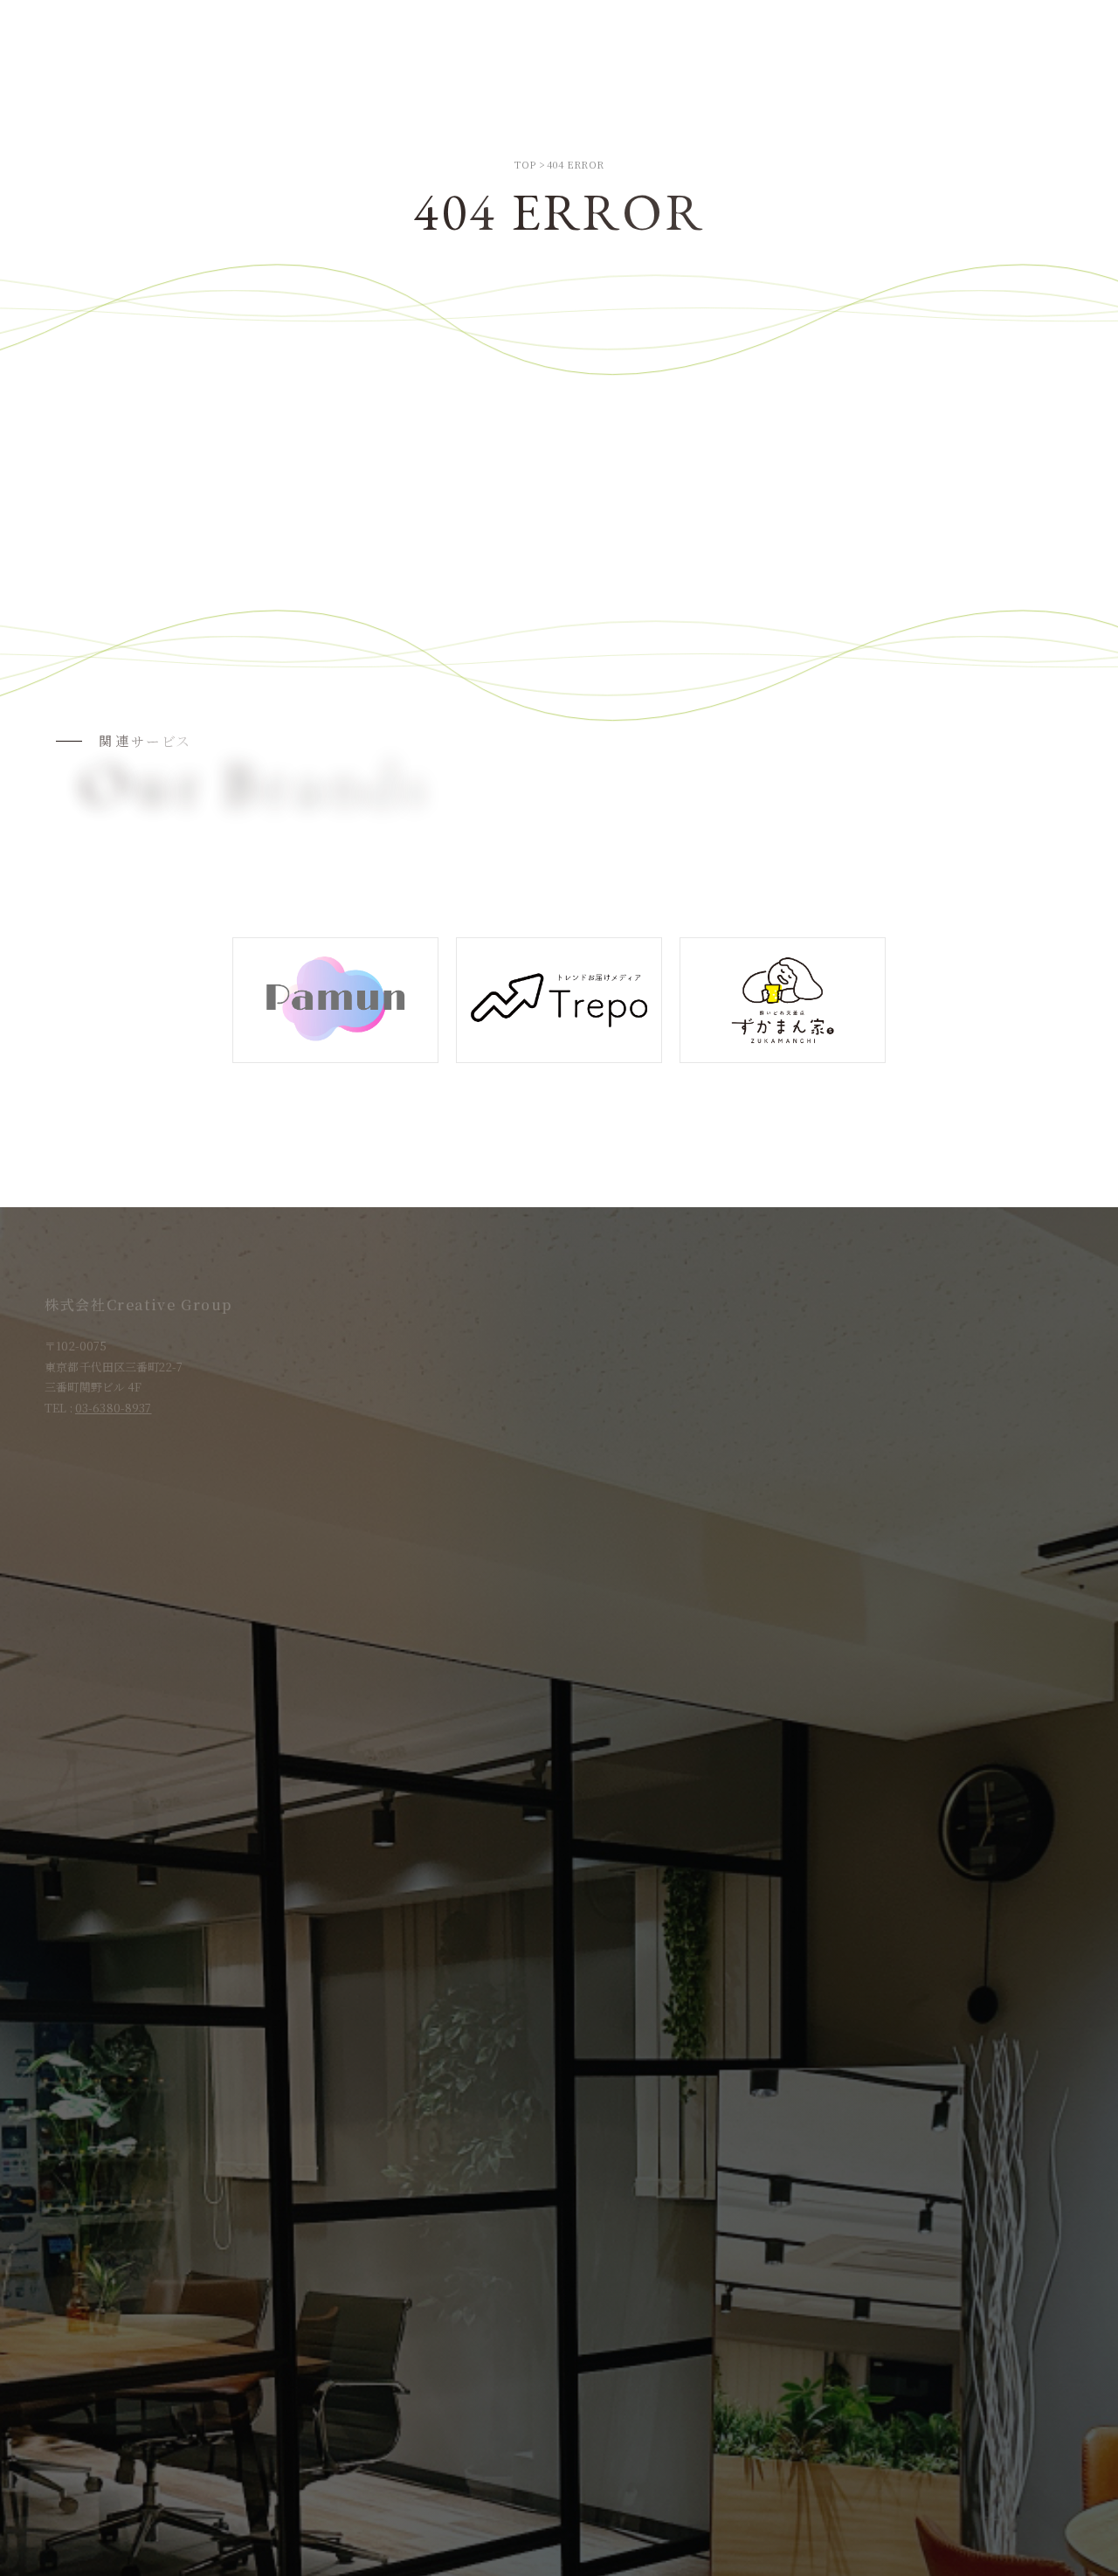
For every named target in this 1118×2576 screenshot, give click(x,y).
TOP (525, 164)
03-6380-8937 (114, 1408)
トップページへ (559, 546)
